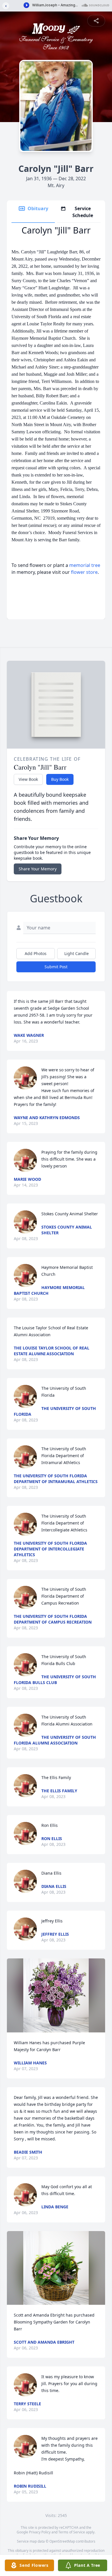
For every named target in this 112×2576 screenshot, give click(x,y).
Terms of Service (72, 2532)
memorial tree (85, 565)
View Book (28, 779)
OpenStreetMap (62, 2541)
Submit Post (56, 967)
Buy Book (60, 779)
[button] (56, 1995)
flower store (84, 572)
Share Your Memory (38, 869)
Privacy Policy (40, 2532)
